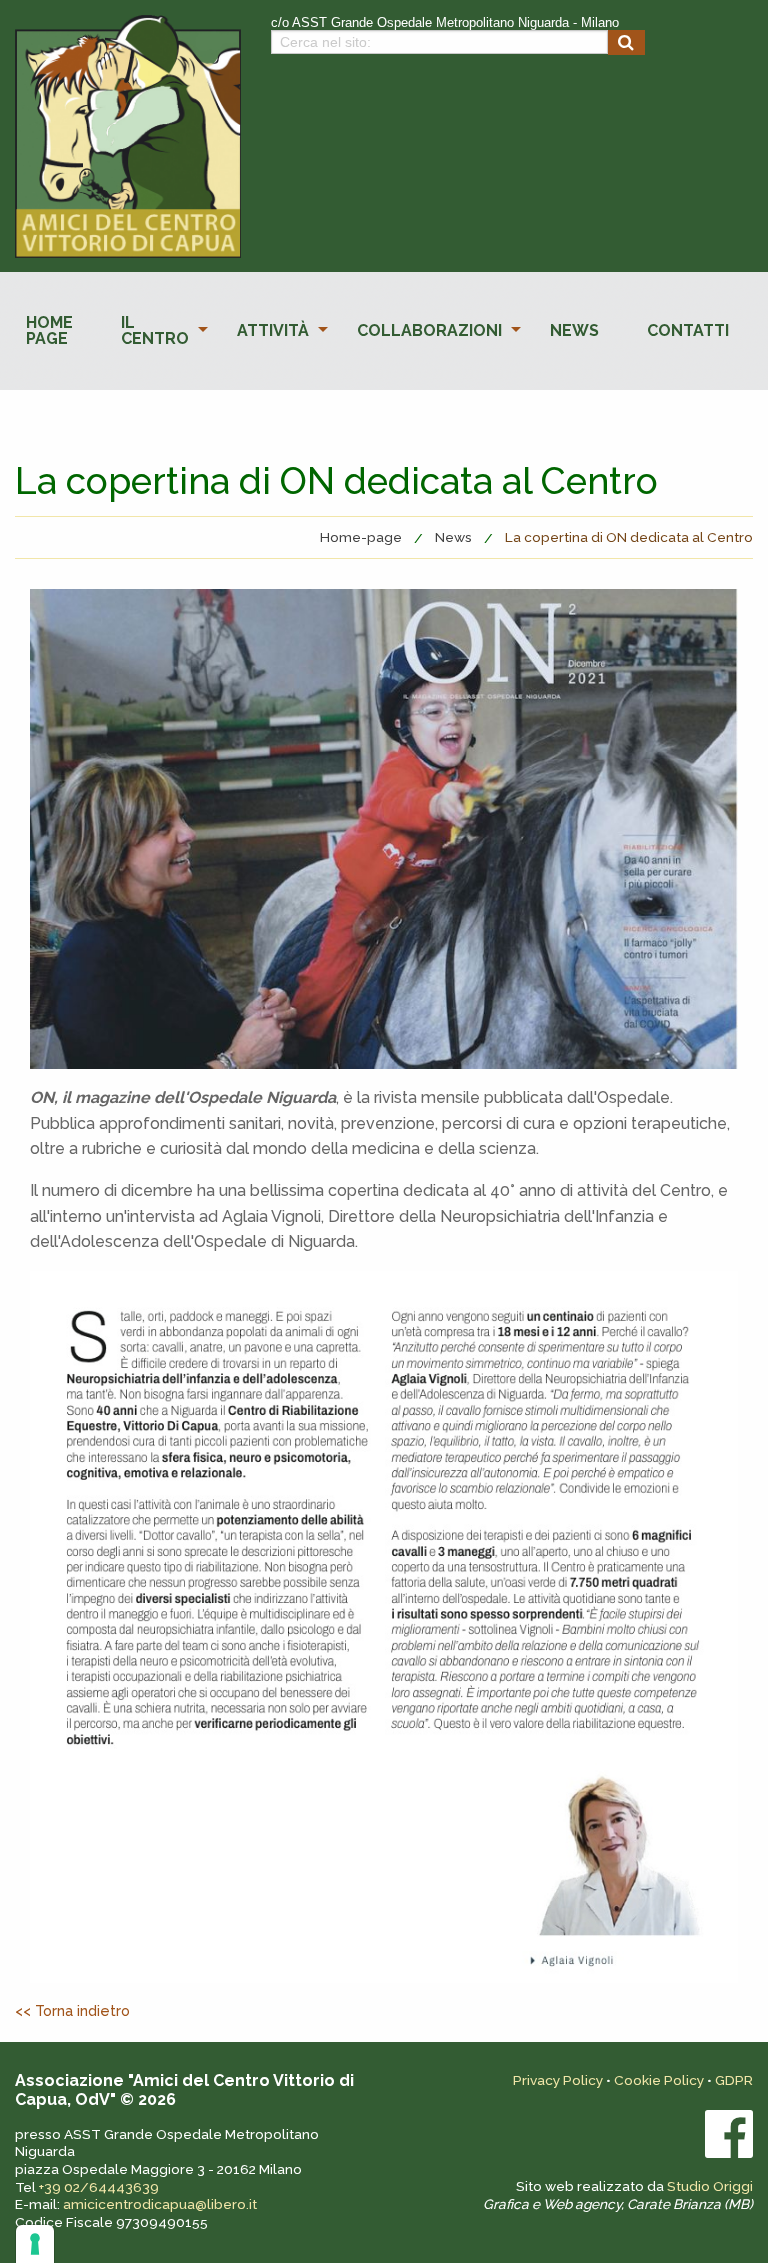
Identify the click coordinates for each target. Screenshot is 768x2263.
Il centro (155, 330)
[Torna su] (735, 2230)
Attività (273, 330)
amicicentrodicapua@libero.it (160, 2204)
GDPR (734, 2080)
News (574, 330)
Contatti (688, 330)
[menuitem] (49, 331)
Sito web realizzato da (618, 2195)
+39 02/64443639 (99, 2187)
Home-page (361, 537)
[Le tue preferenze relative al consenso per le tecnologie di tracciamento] (35, 2244)
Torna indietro (82, 2010)
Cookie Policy (659, 2080)
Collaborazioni (429, 330)
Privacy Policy (558, 2080)
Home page (49, 330)
